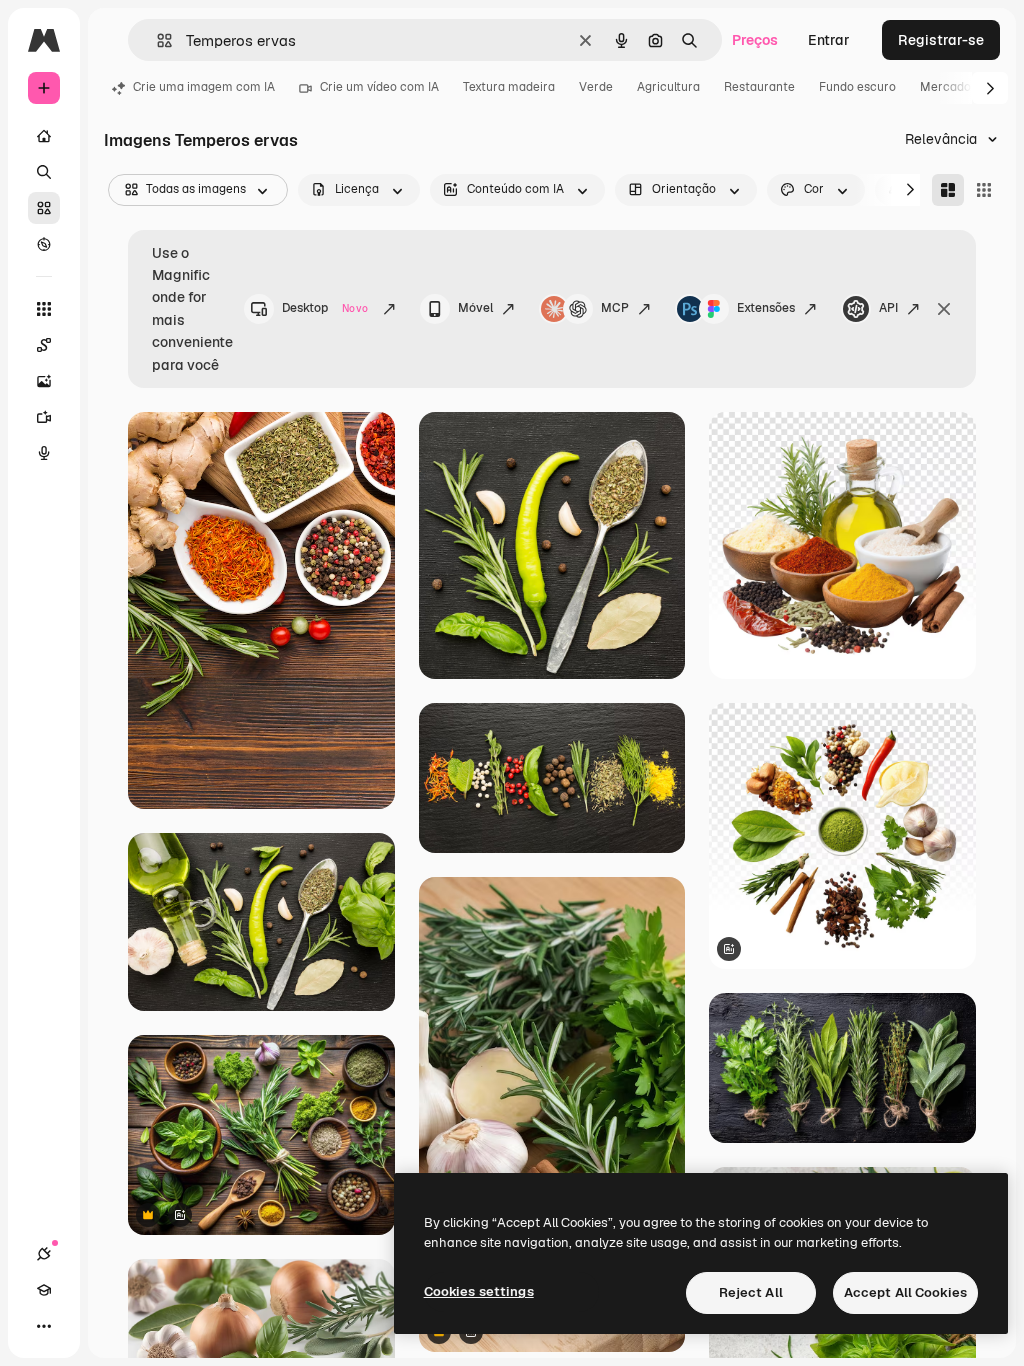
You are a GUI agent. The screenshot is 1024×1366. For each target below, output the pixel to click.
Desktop (325, 308)
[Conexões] (44, 1254)
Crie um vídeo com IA (379, 87)
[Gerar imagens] (44, 381)
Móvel (475, 308)
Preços (755, 40)
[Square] (984, 190)
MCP (615, 308)
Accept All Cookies (905, 1292)
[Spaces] (44, 345)
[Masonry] (948, 190)
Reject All (751, 1292)
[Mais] (44, 1326)
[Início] (44, 136)
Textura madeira (509, 87)
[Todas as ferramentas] (44, 309)
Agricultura (668, 87)
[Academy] (44, 1290)
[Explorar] (44, 244)
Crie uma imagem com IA (204, 87)
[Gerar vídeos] (44, 417)
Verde (596, 87)
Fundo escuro (857, 87)
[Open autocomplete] (156, 40)
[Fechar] (944, 309)
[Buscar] (44, 172)
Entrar (829, 40)
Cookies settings (479, 1291)
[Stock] (44, 208)
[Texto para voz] (44, 453)
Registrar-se (941, 40)
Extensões (766, 308)
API (888, 308)
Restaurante (759, 87)
